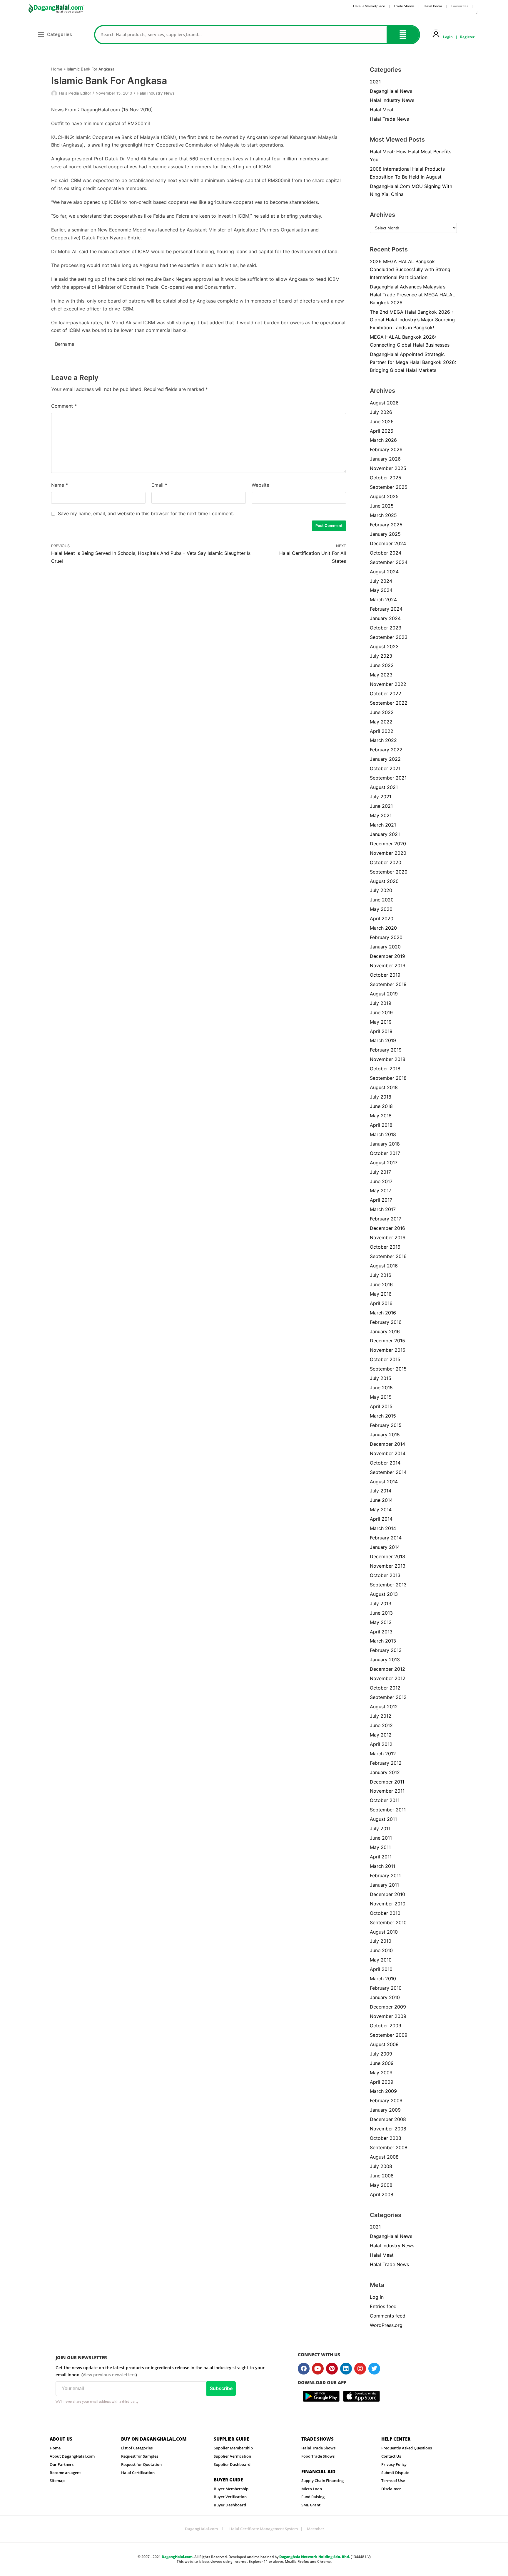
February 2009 (386, 2100)
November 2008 (388, 2129)
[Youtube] (318, 2369)
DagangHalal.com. (178, 2557)
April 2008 (382, 2194)
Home (57, 69)
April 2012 (381, 1744)
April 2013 (381, 1632)
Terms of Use (393, 2481)
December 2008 (388, 2119)
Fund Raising (313, 2497)
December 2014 (387, 1444)
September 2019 (388, 984)
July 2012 (381, 1716)
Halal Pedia (433, 6)
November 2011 (387, 1791)
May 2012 (381, 1735)
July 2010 (381, 1941)
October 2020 (386, 862)
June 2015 (381, 1388)
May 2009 (381, 2073)
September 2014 (388, 1472)
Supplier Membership (233, 2448)
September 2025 (389, 487)
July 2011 (380, 1828)
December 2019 (387, 956)
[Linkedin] (346, 2369)
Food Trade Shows (318, 2456)
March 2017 (383, 1209)
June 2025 (382, 506)
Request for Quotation (141, 2464)
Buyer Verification (230, 2497)
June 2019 (381, 1012)
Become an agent (65, 2473)
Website (260, 485)
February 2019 (386, 1050)
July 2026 (381, 412)
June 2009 (382, 2063)
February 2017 (386, 1219)
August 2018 (384, 1087)
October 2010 (385, 1913)
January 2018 (385, 1144)
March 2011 (382, 1866)
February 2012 (386, 1763)
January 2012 (385, 1772)
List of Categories (137, 2448)
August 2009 (384, 2044)
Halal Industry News (156, 93)
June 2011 (381, 1838)
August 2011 (383, 1819)
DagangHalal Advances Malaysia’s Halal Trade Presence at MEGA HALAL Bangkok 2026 (412, 295)
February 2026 (386, 449)
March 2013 (383, 1641)
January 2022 (385, 759)
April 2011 (381, 1857)
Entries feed (383, 2306)
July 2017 (380, 1172)
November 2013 (388, 1566)
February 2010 (386, 1988)
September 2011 (388, 1810)
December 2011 (387, 1782)
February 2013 (386, 1650)
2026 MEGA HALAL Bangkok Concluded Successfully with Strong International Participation (410, 269)
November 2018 (388, 1059)
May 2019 (381, 1022)
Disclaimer (391, 2489)
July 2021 (381, 797)
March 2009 (383, 2091)
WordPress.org (386, 2325)
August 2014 (384, 1482)
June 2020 (382, 900)
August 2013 (384, 1594)
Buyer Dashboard (230, 2505)
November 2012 (388, 1678)
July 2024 (381, 581)
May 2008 (381, 2185)
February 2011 (385, 1875)
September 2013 (388, 1585)
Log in (377, 2297)
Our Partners (62, 2464)
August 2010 (384, 1932)
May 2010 (381, 1960)
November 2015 (388, 1350)
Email (159, 485)
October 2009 (386, 2026)
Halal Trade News (389, 119)
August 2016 (384, 1266)
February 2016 (386, 1322)
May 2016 (381, 1294)
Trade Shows (404, 6)
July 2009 (381, 2054)
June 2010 (381, 1950)
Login (448, 37)
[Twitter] (374, 2369)
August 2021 (384, 787)
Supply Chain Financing (322, 2481)
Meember (316, 2529)
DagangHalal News (391, 91)
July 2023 (381, 656)
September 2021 (388, 778)
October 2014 (385, 1463)
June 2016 (381, 1284)
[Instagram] (360, 2369)
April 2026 (382, 431)
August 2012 (384, 1707)
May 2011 (380, 1847)
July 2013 (381, 1603)
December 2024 (388, 543)
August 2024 (384, 572)
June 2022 (382, 712)
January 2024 (385, 618)
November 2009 (388, 2016)
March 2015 (383, 1416)
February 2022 (386, 750)
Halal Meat (382, 110)
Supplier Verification (232, 2456)
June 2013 (381, 1613)
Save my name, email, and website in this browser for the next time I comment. (146, 513)
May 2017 (381, 1190)
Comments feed (388, 2316)
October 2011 (385, 1800)
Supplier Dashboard (232, 2464)
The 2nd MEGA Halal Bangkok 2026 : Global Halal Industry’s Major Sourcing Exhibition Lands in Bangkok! (412, 320)
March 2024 (383, 600)
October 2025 (386, 478)
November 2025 (388, 468)
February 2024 (386, 609)
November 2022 (388, 684)
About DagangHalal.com (72, 2456)
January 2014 (385, 1547)
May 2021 (381, 815)
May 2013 (381, 1622)
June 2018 (381, 1106)
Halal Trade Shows (318, 2448)
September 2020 (389, 872)
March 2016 (383, 1313)
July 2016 (381, 1275)
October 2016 (385, 1247)
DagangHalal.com (201, 2529)
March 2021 (383, 825)
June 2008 (382, 2176)
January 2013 (385, 1660)
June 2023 (382, 665)
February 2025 (386, 525)
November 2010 (388, 1904)
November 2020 (388, 853)
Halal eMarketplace (369, 6)
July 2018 (381, 1097)
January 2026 (385, 459)
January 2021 (385, 834)
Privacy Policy (394, 2464)
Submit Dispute (395, 2473)
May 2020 (381, 909)
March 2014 (383, 1528)
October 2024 (386, 553)
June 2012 (381, 1725)
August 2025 (384, 496)
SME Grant (311, 2505)
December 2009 (388, 2007)
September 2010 (388, 1922)
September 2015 (388, 1369)
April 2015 (381, 1406)
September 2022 (389, 703)
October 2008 (386, 2138)
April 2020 (382, 918)
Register (467, 37)
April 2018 (381, 1125)
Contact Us (391, 2456)
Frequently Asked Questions (407, 2448)
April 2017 (381, 1200)
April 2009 (382, 2082)
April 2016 (381, 1303)
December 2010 (387, 1894)
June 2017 (381, 1181)
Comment (64, 406)
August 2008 (384, 2157)
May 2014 (381, 1509)
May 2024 (381, 590)
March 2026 (383, 440)
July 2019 (381, 1003)
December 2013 (387, 1556)
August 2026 (384, 403)
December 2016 (387, 1228)
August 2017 (384, 1163)
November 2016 (388, 1237)
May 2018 (381, 1116)
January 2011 (384, 1885)
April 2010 (381, 1969)
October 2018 (385, 1069)
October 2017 (385, 1153)
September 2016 (388, 1256)
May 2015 (381, 1397)
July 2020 (381, 890)
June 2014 (381, 1500)
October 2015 (385, 1359)
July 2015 (381, 1378)
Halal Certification (138, 2473)
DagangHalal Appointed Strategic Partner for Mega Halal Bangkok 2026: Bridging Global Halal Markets (413, 362)
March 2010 (383, 1979)
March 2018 (383, 1134)
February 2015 (386, 1425)
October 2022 (386, 693)
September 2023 (389, 637)
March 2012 (383, 1754)
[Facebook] (304, 2369)
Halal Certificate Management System (264, 2529)
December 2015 (387, 1341)
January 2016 (385, 1331)
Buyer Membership (231, 2489)
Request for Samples (140, 2456)
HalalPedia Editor (75, 93)
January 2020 (385, 947)
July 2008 (381, 2166)
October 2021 (385, 768)
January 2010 (385, 1997)
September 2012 (388, 1697)
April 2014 (381, 1519)
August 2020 (384, 881)
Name (60, 485)
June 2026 (382, 422)
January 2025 (385, 534)
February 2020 (386, 937)
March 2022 (383, 740)
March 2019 (383, 1040)
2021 (375, 82)
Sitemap (57, 2481)
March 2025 (383, 515)
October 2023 (386, 628)
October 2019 (385, 975)
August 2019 (384, 994)
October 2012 (385, 1688)
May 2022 (381, 722)
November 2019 (388, 965)
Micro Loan (312, 2489)
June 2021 (381, 806)
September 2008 (389, 2147)
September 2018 (388, 1078)
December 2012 (387, 1669)
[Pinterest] (332, 2369)
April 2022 (382, 731)
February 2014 (386, 1538)
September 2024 (389, 562)
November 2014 (388, 1453)
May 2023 (381, 675)
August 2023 (384, 646)
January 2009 (385, 2110)
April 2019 (381, 1031)
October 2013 (385, 1575)
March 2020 (383, 928)
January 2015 (385, 1435)
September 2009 (389, 2035)
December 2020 (388, 844)
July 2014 (381, 1491)
